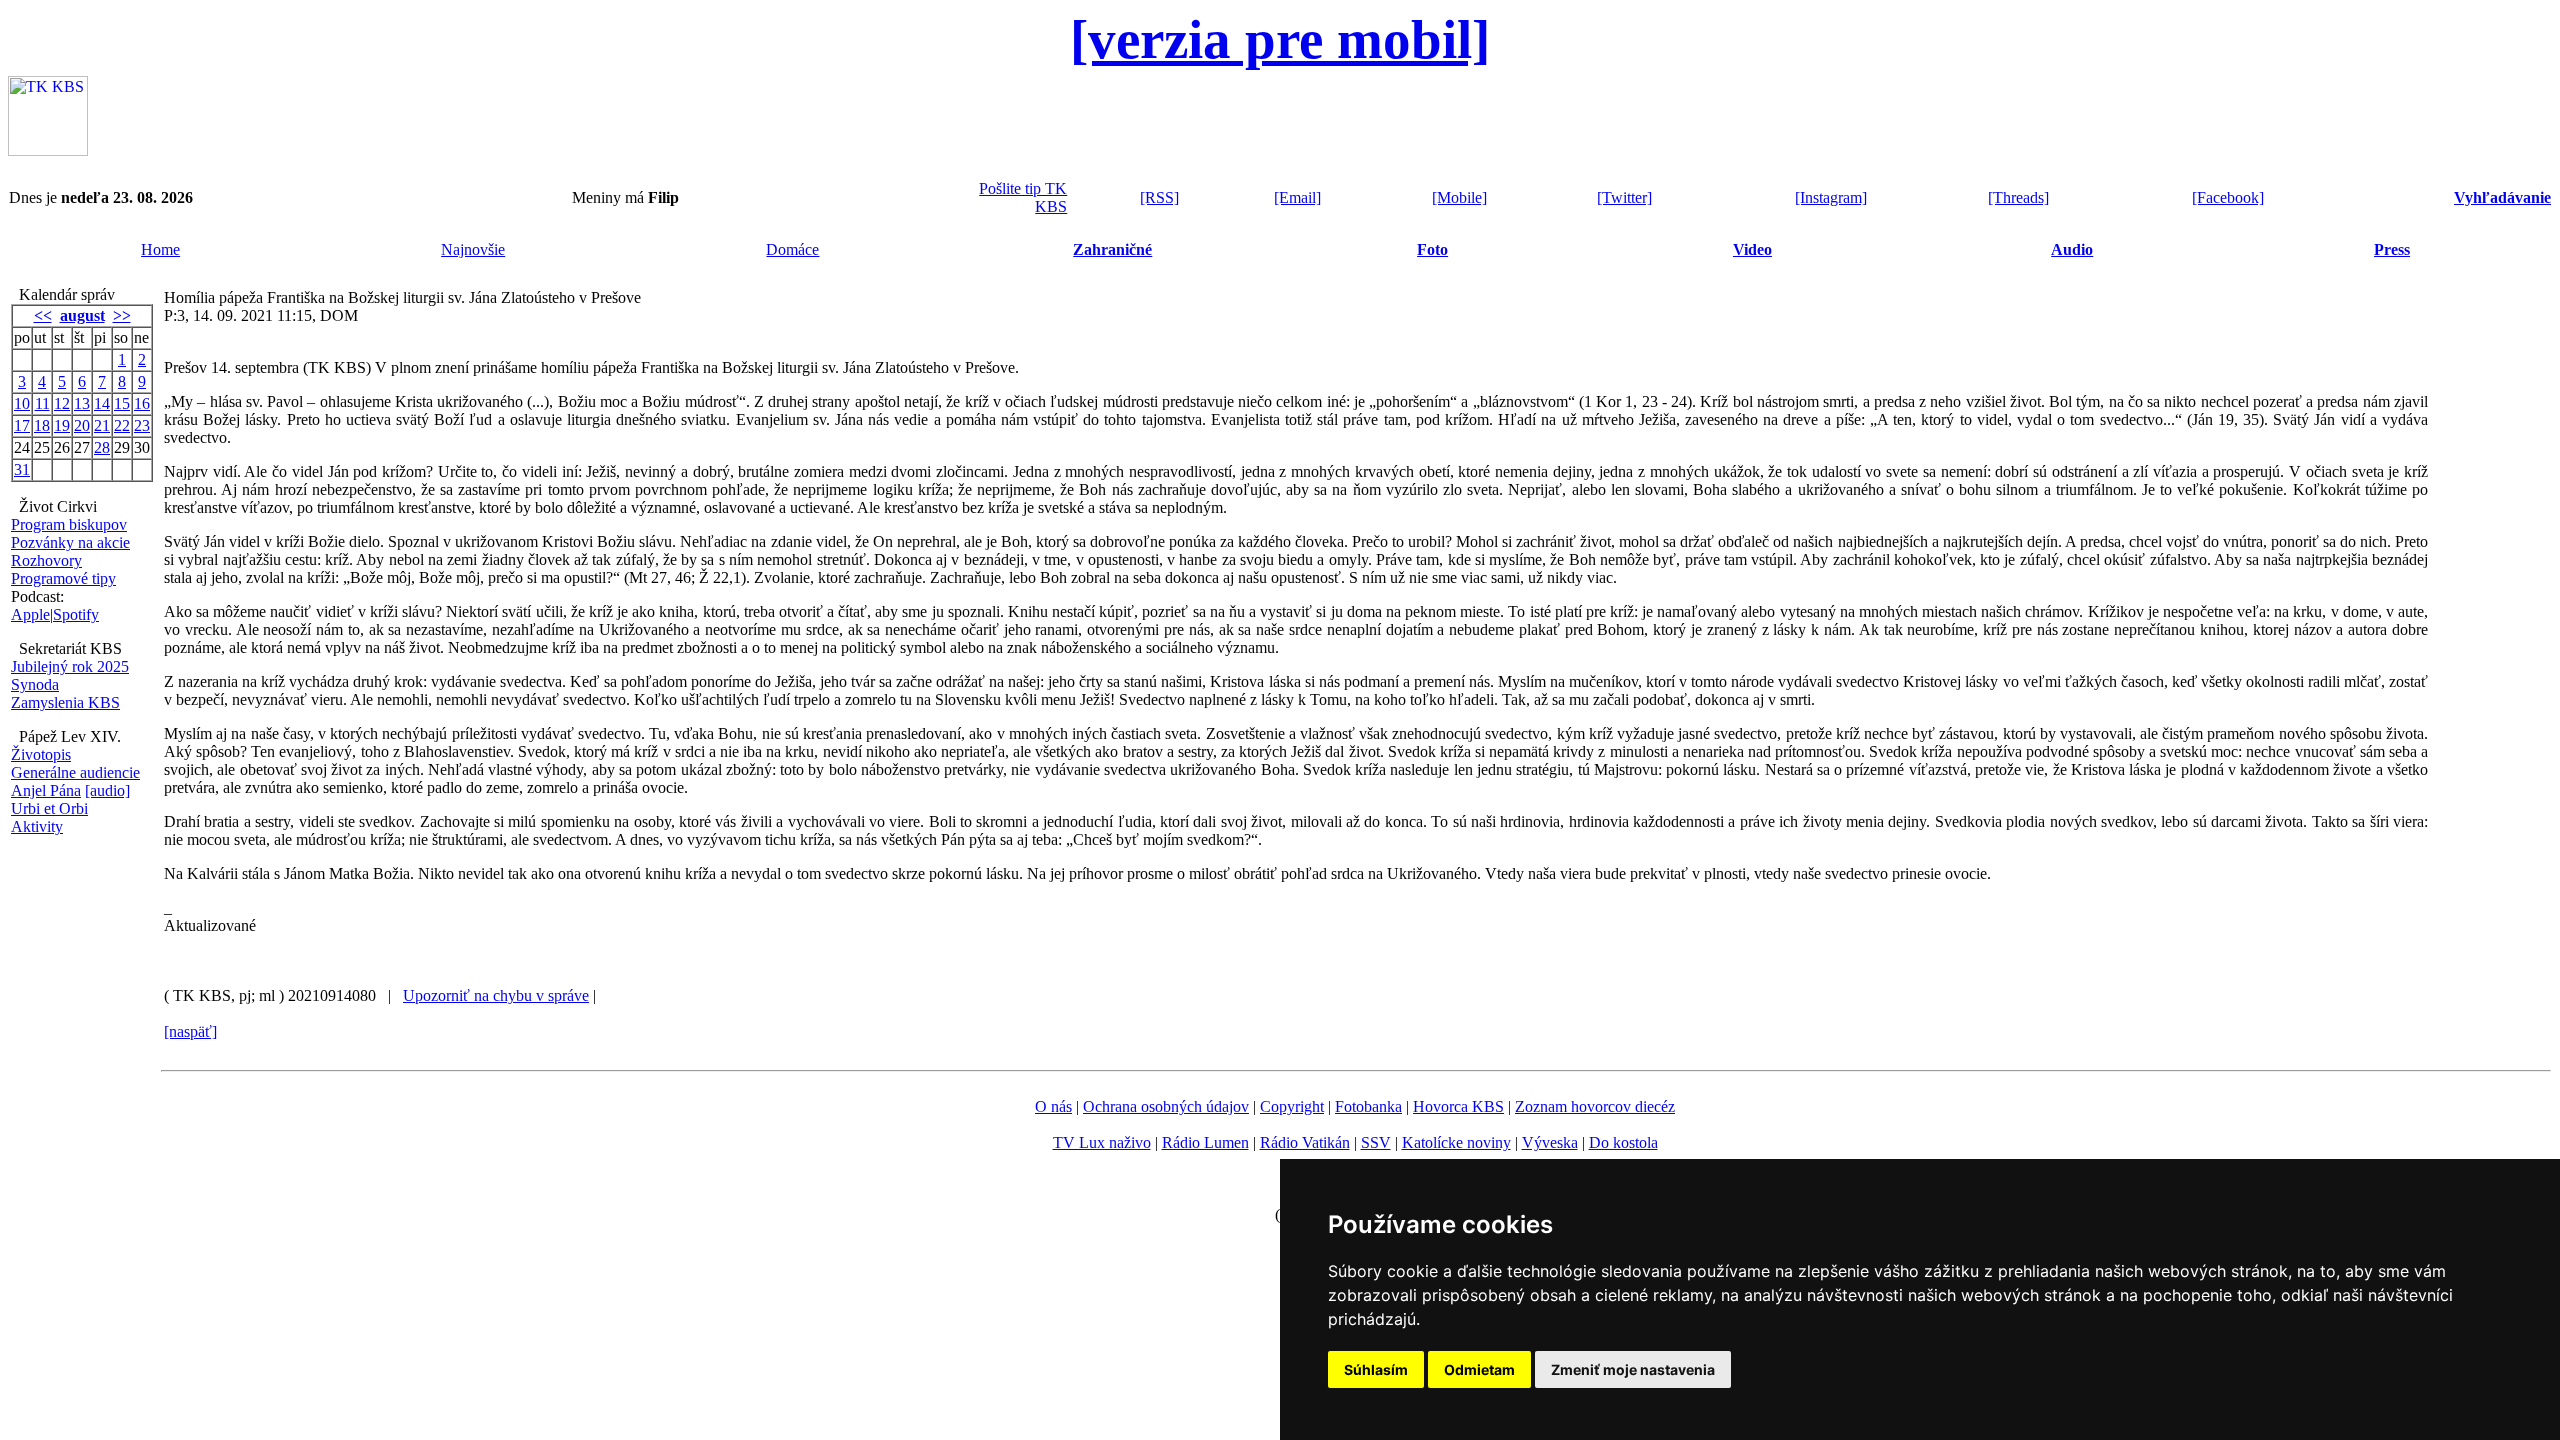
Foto (1432, 249)
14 (102, 403)
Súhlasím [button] (1376, 1369)
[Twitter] (1624, 197)
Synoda (35, 684)
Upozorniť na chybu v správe (496, 995)
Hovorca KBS (1458, 1106)
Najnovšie (473, 249)
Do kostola (1623, 1142)
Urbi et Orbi (49, 808)
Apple (30, 614)
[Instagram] (1831, 197)
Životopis (41, 754)
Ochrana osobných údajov (1166, 1106)
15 (122, 403)
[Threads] (2018, 197)
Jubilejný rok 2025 (70, 666)
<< (43, 315)
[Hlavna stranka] (48, 150)
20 (82, 425)
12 (62, 403)
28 (102, 447)
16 (142, 403)
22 (122, 425)
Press (2392, 249)
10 (22, 403)
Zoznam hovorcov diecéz (1595, 1106)
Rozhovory (46, 560)
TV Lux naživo (1102, 1142)
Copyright (1292, 1106)
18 (42, 425)
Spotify (76, 614)
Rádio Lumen (1205, 1142)
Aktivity (37, 826)
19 (62, 425)
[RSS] (1159, 197)
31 (22, 469)
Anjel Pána (46, 790)
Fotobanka (1368, 1106)
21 (102, 425)
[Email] (1297, 197)
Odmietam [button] (1479, 1369)
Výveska (1550, 1142)
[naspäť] (190, 1031)
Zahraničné (1112, 249)
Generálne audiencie (75, 772)
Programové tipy (63, 578)
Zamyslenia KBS (65, 702)
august (82, 315)
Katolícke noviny (1456, 1142)
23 (142, 425)
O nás (1053, 1106)
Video (1752, 249)
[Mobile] (1459, 197)
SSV (1376, 1142)
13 (82, 403)
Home (160, 249)
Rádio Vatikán (1305, 1142)
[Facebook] (2228, 197)
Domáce (792, 249)
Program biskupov (69, 524)
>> (122, 315)
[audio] (107, 790)
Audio (2072, 249)
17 (22, 425)
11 (42, 403)
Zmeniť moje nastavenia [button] (1633, 1369)
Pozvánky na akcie (70, 542)
